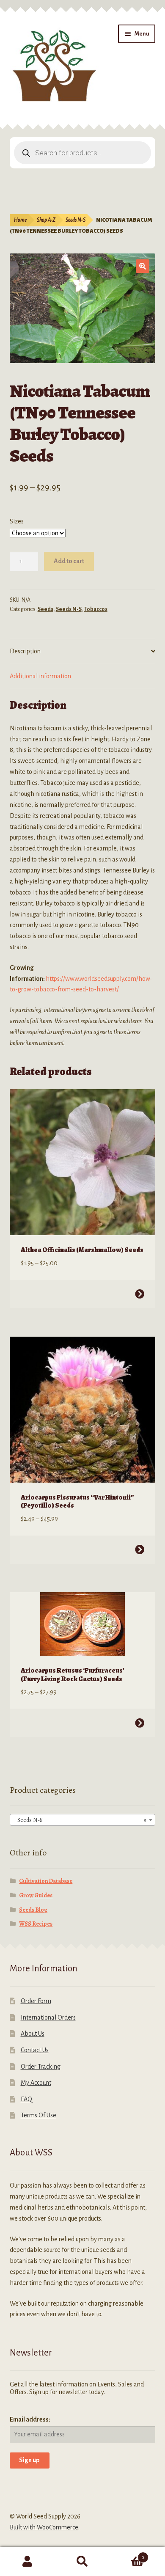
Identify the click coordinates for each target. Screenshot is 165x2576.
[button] (143, 266)
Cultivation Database (46, 1881)
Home (20, 220)
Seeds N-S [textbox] (80, 1820)
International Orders (48, 2017)
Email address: (30, 2419)
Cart (127, 2554)
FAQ (26, 2099)
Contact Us (35, 2050)
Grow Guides (36, 1895)
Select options (140, 1294)
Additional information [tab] (40, 676)
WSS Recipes (36, 1924)
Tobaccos (96, 609)
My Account (36, 2083)
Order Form (36, 2001)
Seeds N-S (76, 220)
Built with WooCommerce (44, 2527)
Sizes (17, 521)
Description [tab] (25, 651)
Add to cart (69, 561)
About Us (33, 2034)
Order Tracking (41, 2067)
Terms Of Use (38, 2115)
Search (82, 2562)
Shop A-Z (46, 220)
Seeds (45, 609)
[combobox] (83, 1820)
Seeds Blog (33, 1910)
